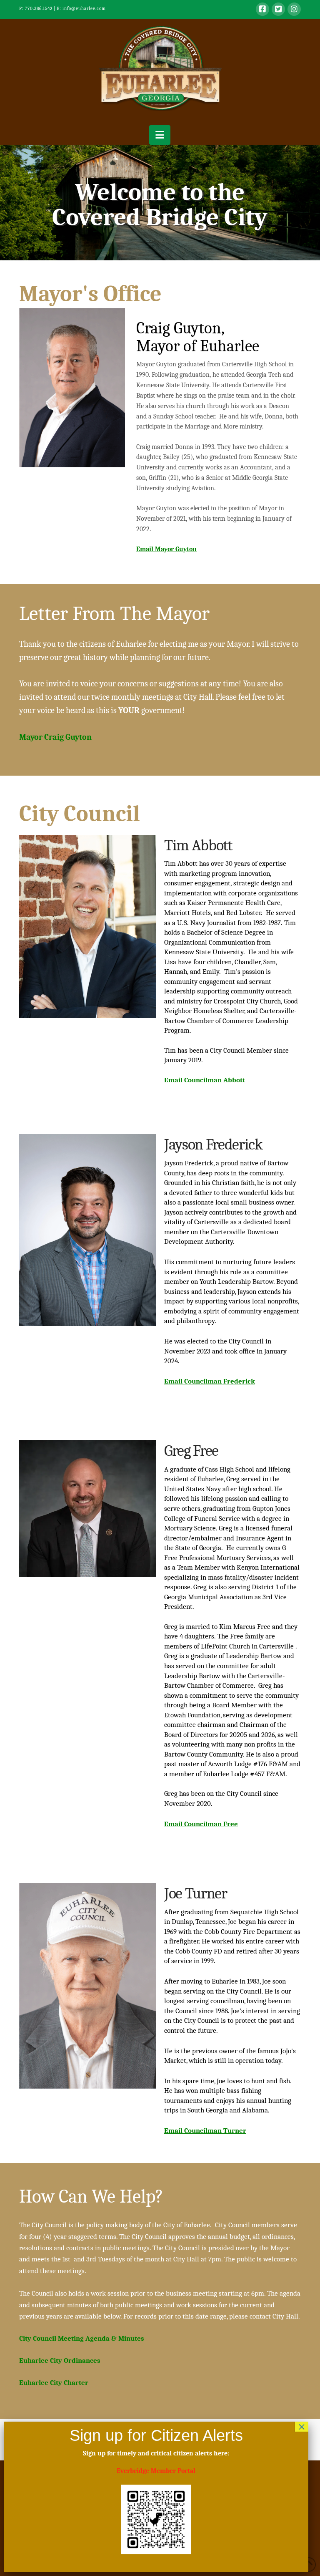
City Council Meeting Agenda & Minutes (82, 2338)
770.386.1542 (39, 9)
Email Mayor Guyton (166, 549)
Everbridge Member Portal (156, 2471)
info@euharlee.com (84, 9)
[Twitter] (278, 9)
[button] (160, 135)
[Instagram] (294, 9)
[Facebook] (262, 9)
